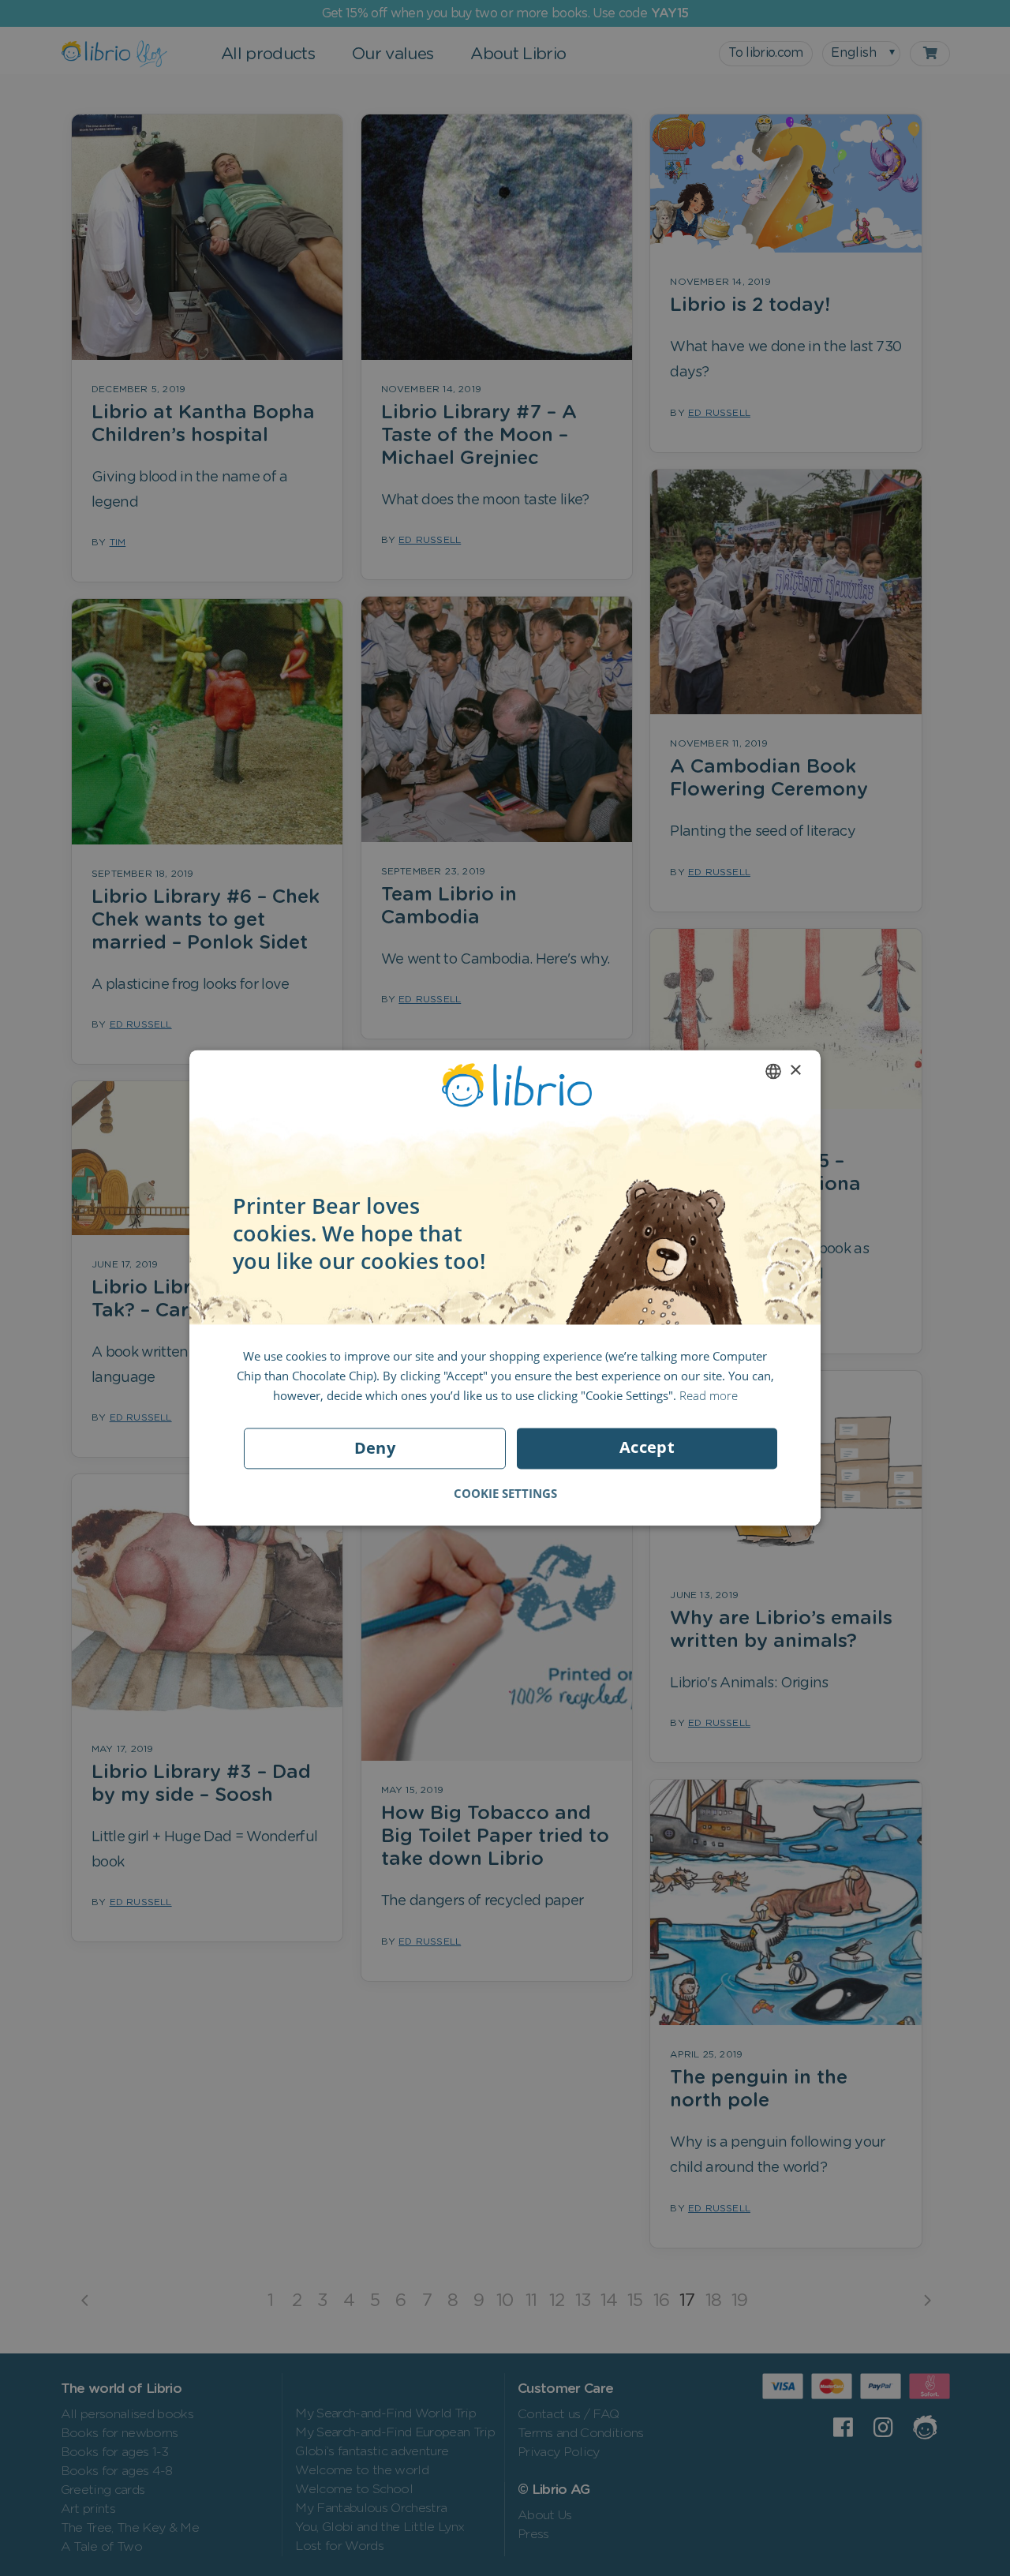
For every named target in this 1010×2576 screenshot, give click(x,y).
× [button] (795, 1071)
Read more (709, 1395)
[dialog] (505, 1288)
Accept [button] (647, 1448)
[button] (505, 1494)
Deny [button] (375, 1449)
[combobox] (773, 1071)
